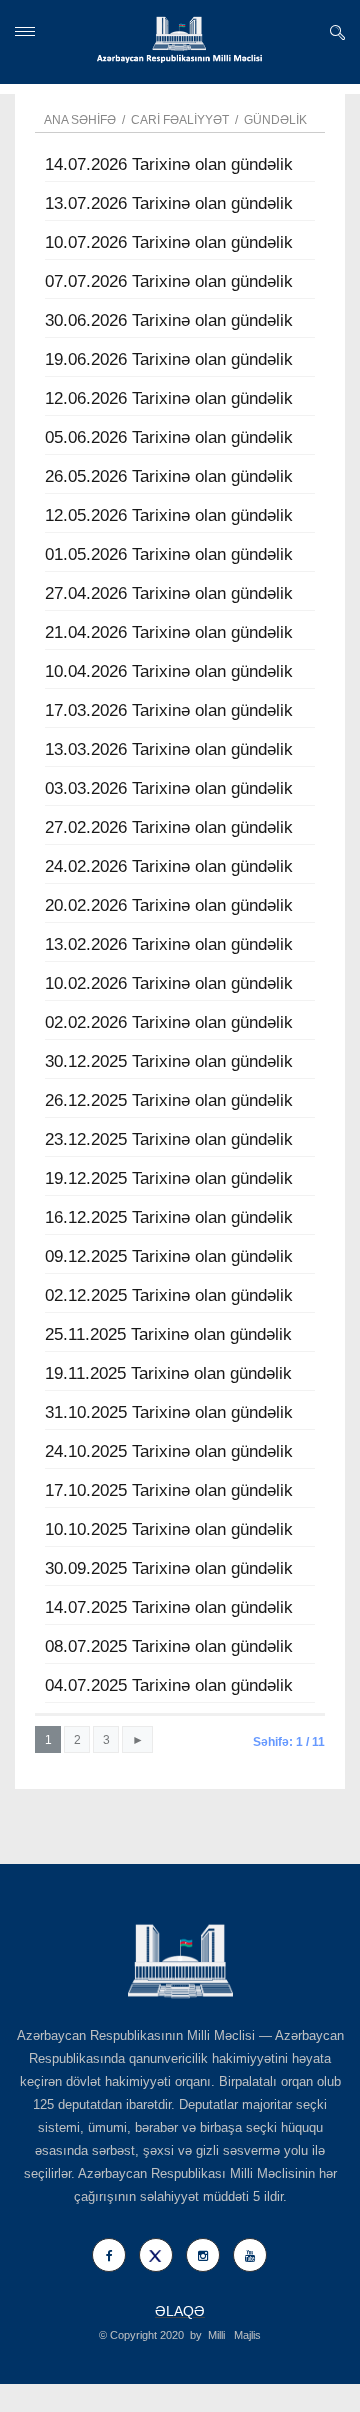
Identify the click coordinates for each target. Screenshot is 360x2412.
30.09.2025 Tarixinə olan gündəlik (169, 1568)
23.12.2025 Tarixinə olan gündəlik (169, 1139)
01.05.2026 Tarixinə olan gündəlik (169, 554)
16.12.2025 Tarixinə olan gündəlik (169, 1217)
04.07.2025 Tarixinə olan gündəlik (169, 1685)
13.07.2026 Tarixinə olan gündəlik (169, 203)
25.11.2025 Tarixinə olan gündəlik (168, 1334)
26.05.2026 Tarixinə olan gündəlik (169, 476)
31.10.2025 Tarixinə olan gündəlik (169, 1412)
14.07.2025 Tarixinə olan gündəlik (169, 1607)
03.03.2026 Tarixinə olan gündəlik (169, 788)
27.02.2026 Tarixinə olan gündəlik (169, 827)
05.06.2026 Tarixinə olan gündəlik (169, 437)
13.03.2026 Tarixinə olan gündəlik (169, 749)
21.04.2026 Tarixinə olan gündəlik (169, 632)
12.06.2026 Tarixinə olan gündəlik (169, 398)
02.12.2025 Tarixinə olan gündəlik (169, 1295)
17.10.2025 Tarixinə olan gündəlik (169, 1490)
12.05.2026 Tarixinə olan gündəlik (169, 515)
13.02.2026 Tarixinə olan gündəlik (169, 944)
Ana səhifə (80, 120)
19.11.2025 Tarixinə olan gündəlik (168, 1373)
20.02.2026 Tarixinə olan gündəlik (169, 905)
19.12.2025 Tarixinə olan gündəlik (169, 1178)
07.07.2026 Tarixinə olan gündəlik (169, 281)
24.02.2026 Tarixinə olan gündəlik (169, 866)
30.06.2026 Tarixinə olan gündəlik (169, 320)
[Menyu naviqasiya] (25, 31)
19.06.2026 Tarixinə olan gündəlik (169, 359)
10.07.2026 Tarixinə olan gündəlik (169, 242)
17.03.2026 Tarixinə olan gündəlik (169, 710)
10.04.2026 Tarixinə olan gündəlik (169, 671)
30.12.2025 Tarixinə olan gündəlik (169, 1061)
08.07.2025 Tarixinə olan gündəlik (169, 1646)
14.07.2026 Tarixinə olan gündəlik (169, 164)
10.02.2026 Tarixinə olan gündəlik (169, 983)
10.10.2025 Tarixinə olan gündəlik (169, 1529)
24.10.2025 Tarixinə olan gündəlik (169, 1451)
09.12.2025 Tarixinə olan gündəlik (169, 1256)
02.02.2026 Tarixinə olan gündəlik (169, 1022)
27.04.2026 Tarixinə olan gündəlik (169, 593)
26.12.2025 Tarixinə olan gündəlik (169, 1100)
